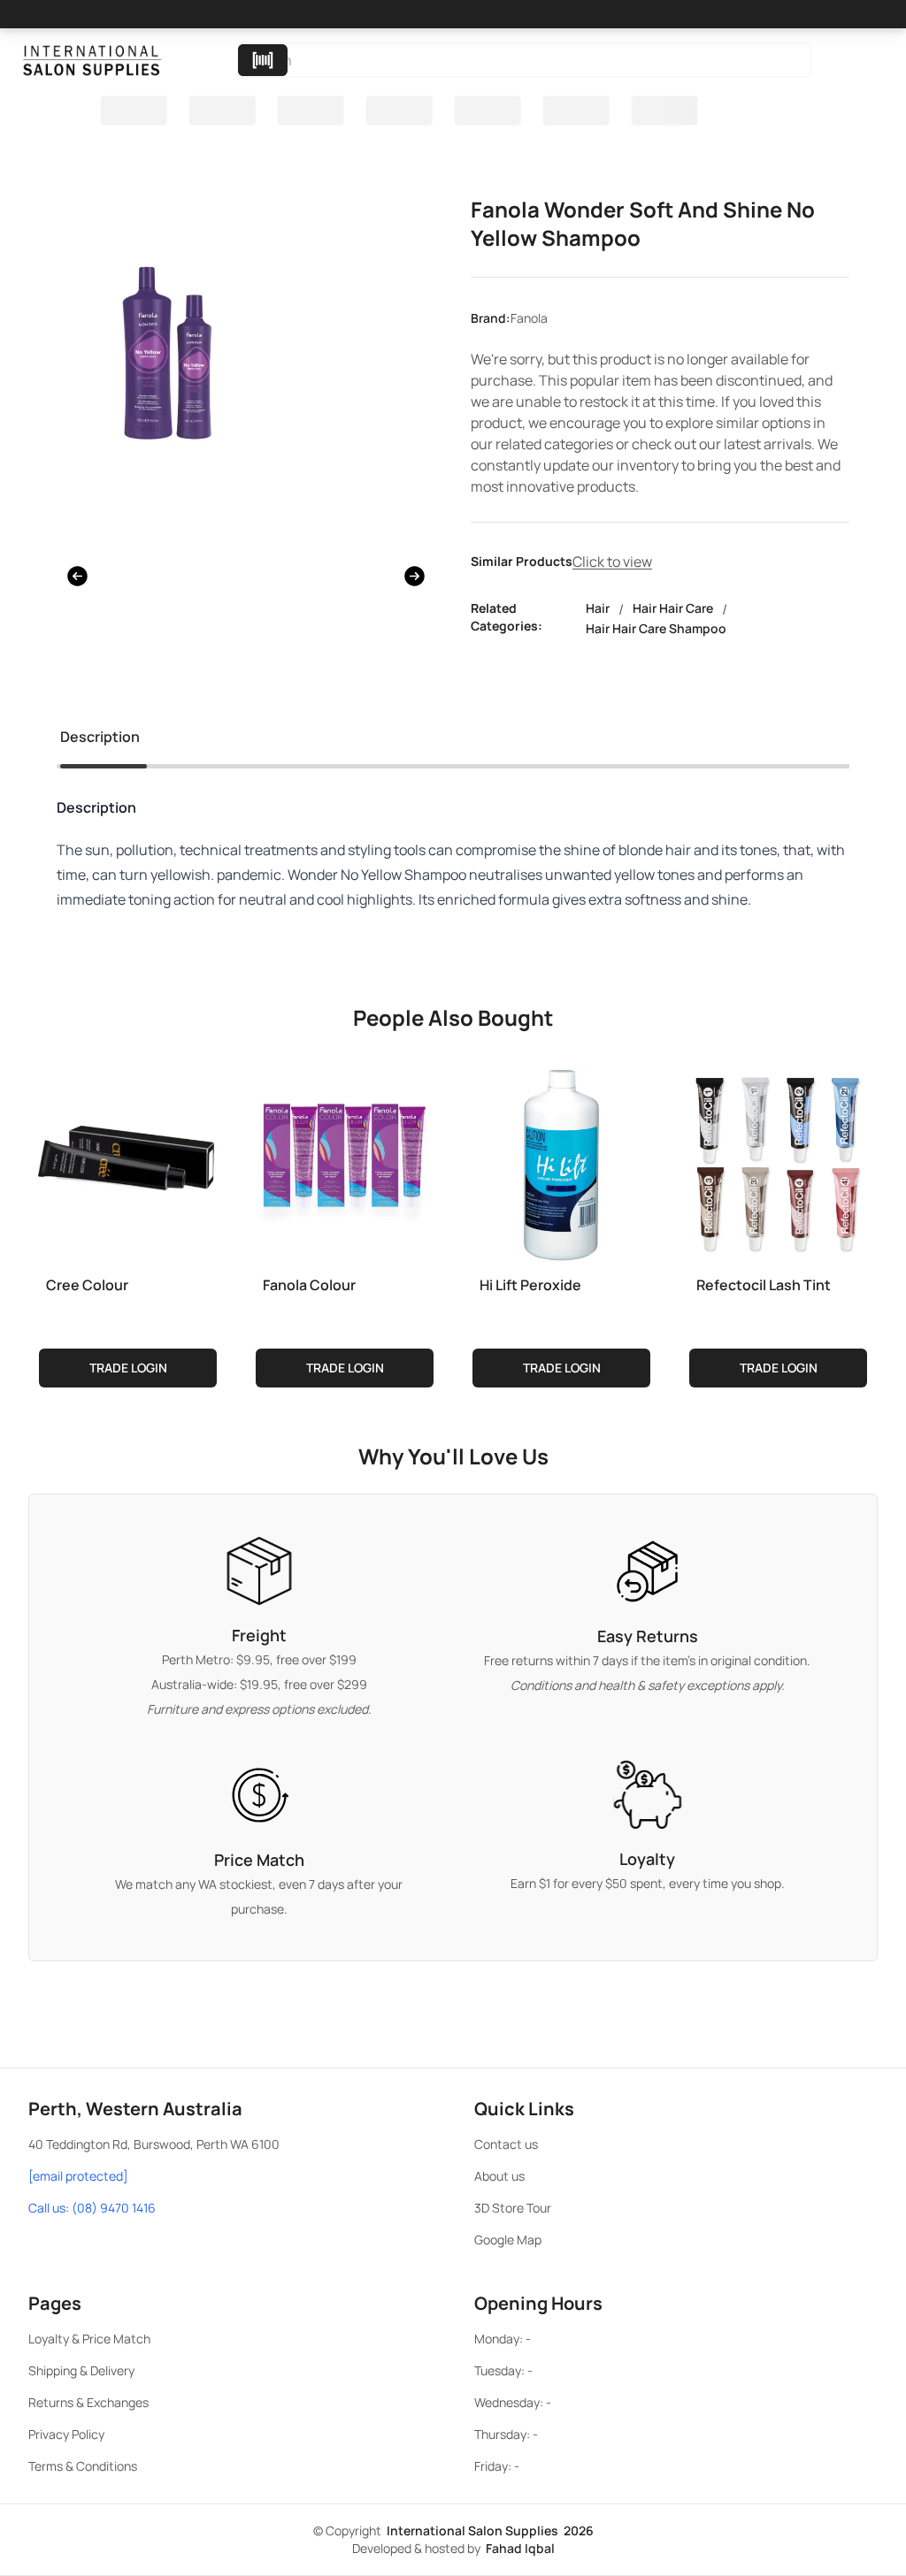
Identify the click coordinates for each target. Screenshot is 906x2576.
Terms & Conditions (83, 2466)
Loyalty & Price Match (89, 2339)
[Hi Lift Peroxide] (561, 1161)
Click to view (612, 562)
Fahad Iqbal (520, 2548)
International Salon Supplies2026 (490, 2530)
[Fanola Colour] (345, 1161)
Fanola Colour (309, 1285)
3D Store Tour (513, 2208)
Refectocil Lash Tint (764, 1285)
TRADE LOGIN (128, 1368)
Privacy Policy (66, 2434)
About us (499, 2176)
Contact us (506, 2144)
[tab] (100, 740)
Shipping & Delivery (81, 2370)
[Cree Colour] (128, 1161)
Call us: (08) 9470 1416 (92, 2208)
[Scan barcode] (263, 60)
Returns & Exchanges (88, 2402)
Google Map (508, 2240)
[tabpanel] (453, 875)
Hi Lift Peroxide (530, 1285)
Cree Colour (87, 1285)
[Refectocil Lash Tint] (778, 1161)
